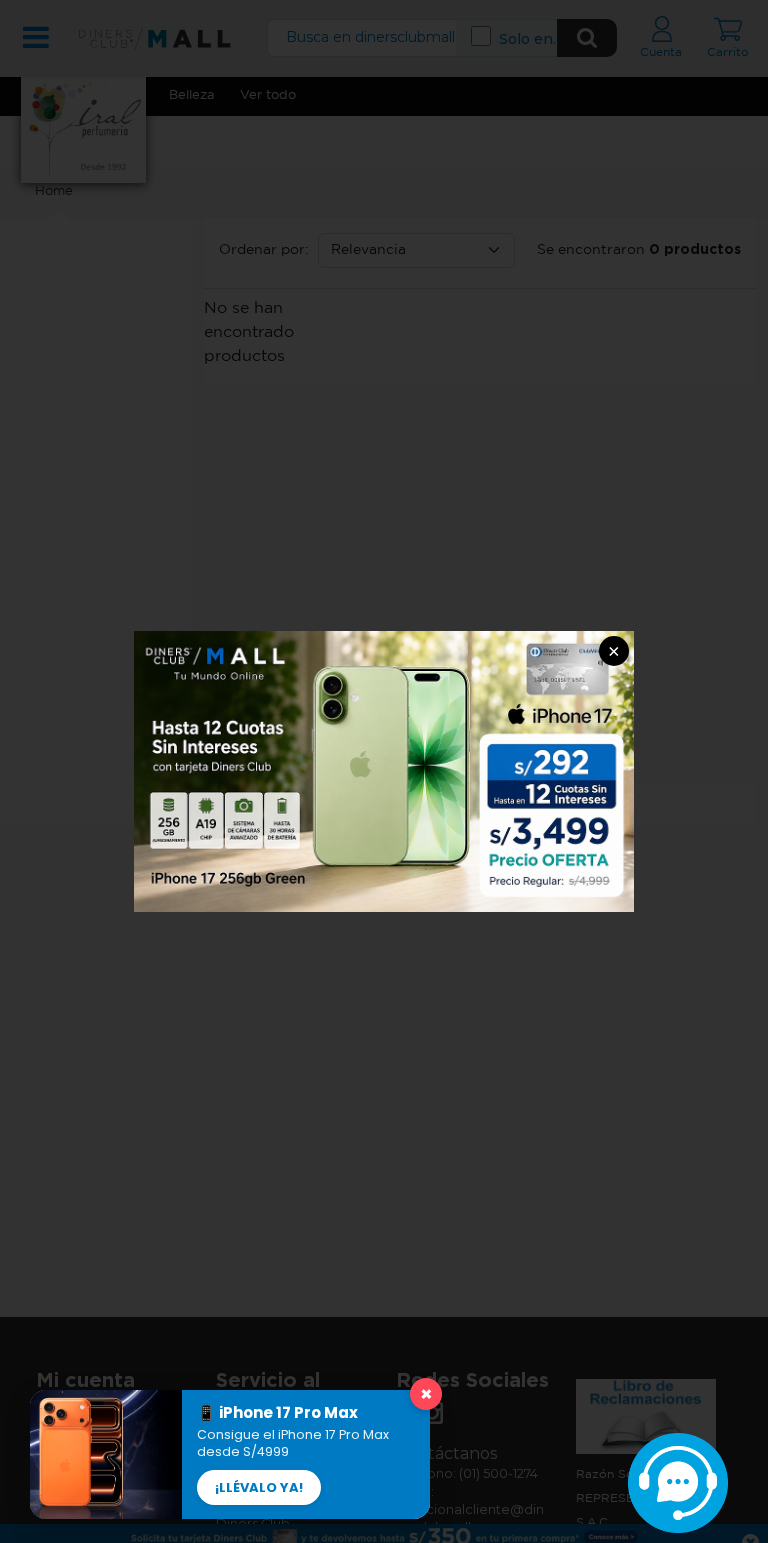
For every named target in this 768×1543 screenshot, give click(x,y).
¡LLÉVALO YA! (259, 1487)
